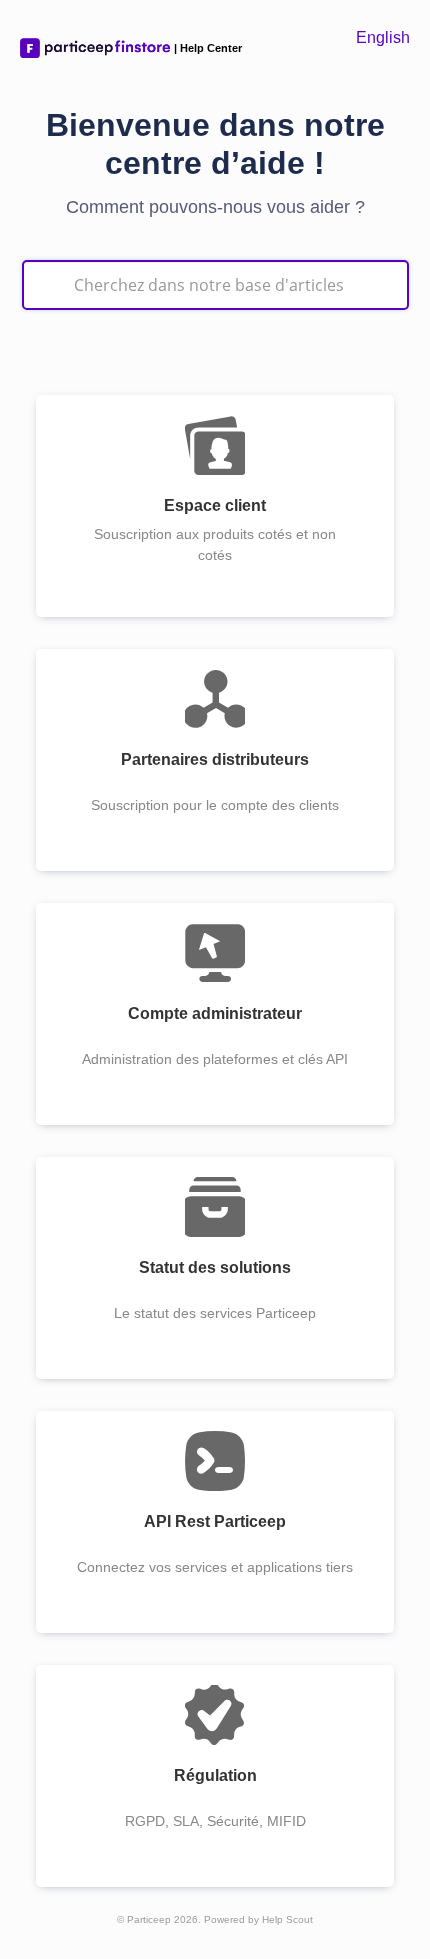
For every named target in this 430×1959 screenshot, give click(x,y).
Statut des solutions (215, 1267)
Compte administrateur (215, 1013)
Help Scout (287, 1919)
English (383, 37)
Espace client (215, 505)
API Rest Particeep (215, 1521)
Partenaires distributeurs (215, 759)
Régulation (215, 1775)
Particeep (149, 1919)
